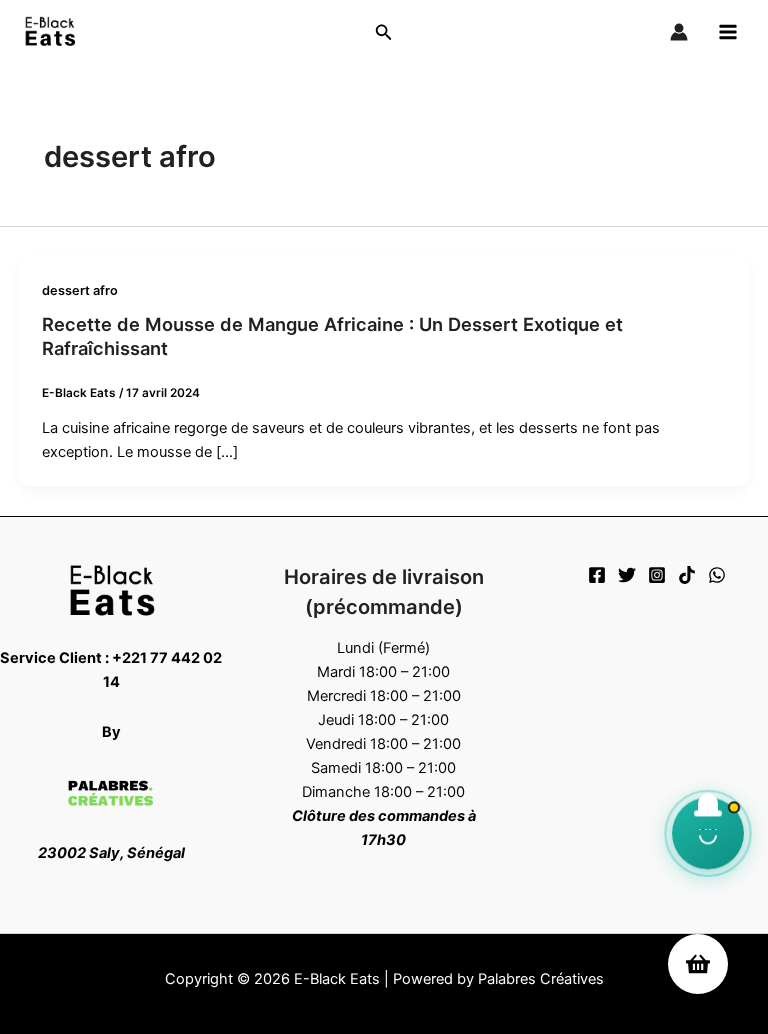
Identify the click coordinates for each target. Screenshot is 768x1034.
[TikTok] (687, 575)
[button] (384, 32)
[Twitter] (627, 575)
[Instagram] (657, 575)
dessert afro (80, 290)
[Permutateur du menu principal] (728, 32)
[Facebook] (597, 575)
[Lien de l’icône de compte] (679, 32)
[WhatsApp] (717, 575)
